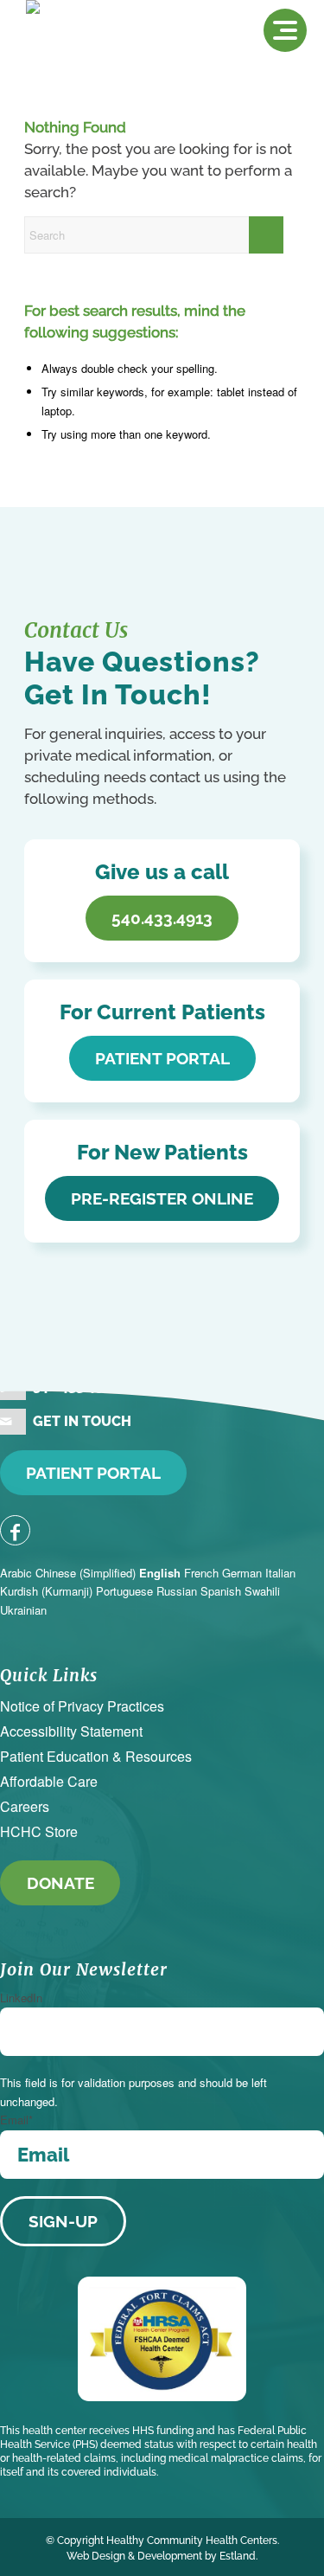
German (242, 1573)
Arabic (16, 1573)
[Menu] (285, 30)
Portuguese (124, 1591)
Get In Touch (82, 1421)
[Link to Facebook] (15, 1530)
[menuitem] (285, 30)
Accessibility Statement (71, 1731)
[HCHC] (102, 35)
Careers (25, 1806)
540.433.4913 (75, 1387)
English (160, 1573)
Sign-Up (63, 2221)
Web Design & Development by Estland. (162, 2556)
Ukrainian (23, 1610)
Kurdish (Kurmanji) (46, 1591)
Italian (280, 1573)
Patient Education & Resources (96, 1756)
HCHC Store (39, 1831)
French (201, 1573)
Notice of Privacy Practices (82, 1706)
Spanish (221, 1591)
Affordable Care (49, 1781)
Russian (177, 1591)
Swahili (262, 1591)
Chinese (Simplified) (86, 1573)
